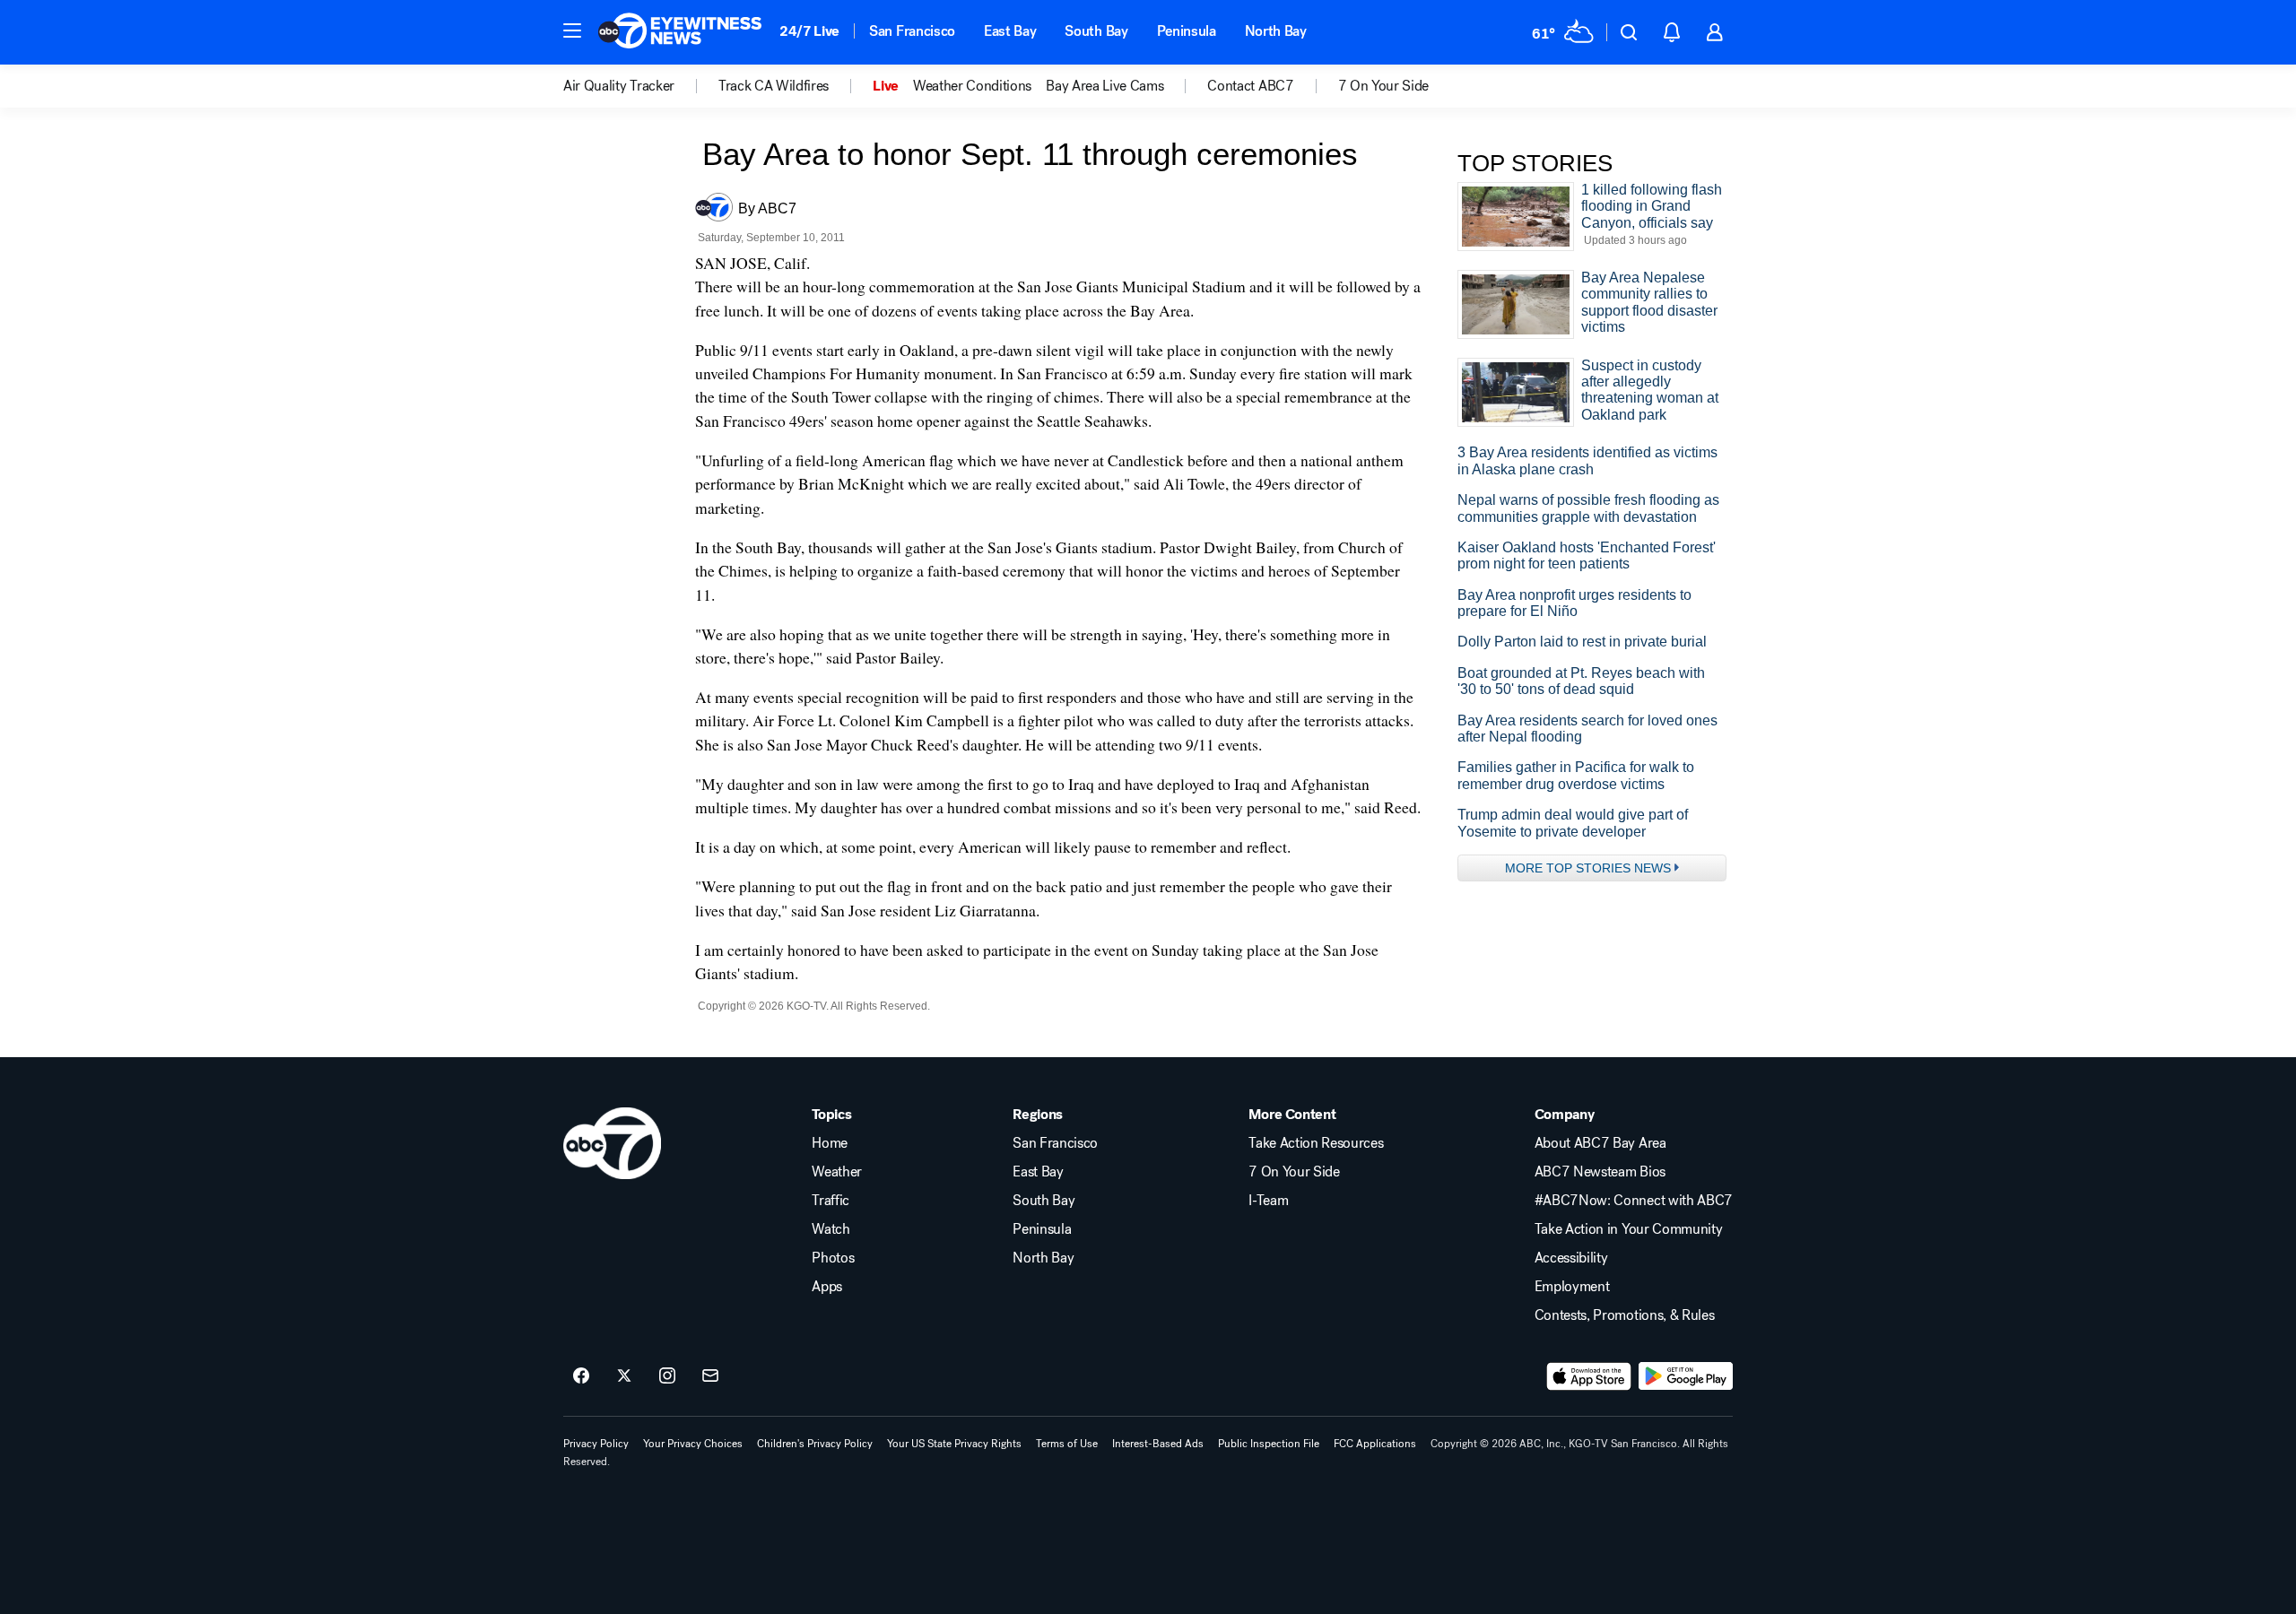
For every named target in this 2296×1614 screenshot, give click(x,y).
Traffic (831, 1201)
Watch (831, 1229)
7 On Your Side (1294, 1172)
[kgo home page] (612, 1143)
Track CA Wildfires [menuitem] (774, 86)
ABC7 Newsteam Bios (1600, 1172)
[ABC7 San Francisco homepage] (680, 32)
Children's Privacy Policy (815, 1444)
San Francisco (912, 31)
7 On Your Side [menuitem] (1384, 86)
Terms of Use (1067, 1444)
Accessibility (1571, 1258)
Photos (833, 1258)
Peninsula (1187, 31)
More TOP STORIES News (1588, 868)
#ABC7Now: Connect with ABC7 (1634, 1201)
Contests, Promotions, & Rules (1625, 1315)
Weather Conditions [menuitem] (972, 86)
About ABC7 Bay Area (1600, 1143)
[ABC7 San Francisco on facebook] (581, 1376)
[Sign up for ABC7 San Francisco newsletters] (710, 1376)
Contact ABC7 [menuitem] (1250, 86)
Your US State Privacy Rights (954, 1444)
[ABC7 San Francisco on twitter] (624, 1376)
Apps (827, 1287)
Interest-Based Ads (1158, 1444)
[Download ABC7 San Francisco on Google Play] (1686, 1376)
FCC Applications (1375, 1444)
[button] (572, 30)
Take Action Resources (1316, 1143)
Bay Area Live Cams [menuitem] (1105, 86)
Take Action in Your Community (1629, 1229)
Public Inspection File (1269, 1444)
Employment (1572, 1287)
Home (830, 1143)
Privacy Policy (596, 1444)
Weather (837, 1172)
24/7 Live (809, 31)
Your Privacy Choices (693, 1444)
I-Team (1268, 1201)
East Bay (1010, 31)
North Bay (1276, 31)
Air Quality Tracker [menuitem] (619, 86)
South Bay (1096, 31)
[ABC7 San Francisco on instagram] (667, 1376)
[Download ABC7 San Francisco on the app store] (1589, 1376)
